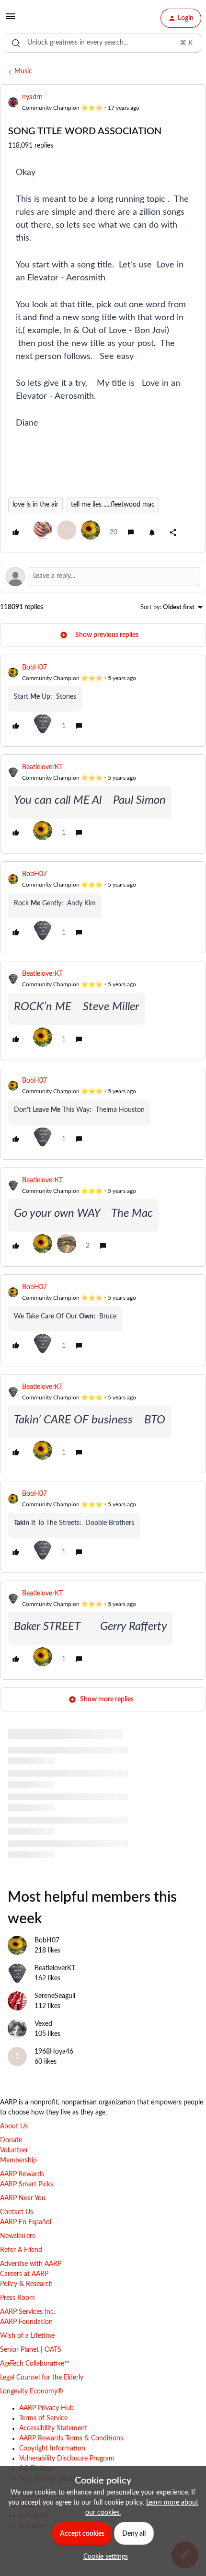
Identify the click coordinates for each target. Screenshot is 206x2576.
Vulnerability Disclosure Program (67, 2459)
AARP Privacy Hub (46, 2408)
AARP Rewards (22, 2174)
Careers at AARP (24, 2274)
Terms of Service (43, 2418)
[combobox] (103, 43)
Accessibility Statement (53, 2428)
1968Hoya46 (54, 2052)
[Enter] (16, 43)
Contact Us (17, 2212)
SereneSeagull (55, 1996)
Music (23, 71)
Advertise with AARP (31, 2264)
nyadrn (32, 97)
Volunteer (14, 2150)
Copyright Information (52, 2449)
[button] (11, 20)
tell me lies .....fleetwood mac (113, 505)
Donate (11, 2140)
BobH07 (34, 668)
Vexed (43, 2024)
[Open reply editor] (103, 577)
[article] (103, 701)
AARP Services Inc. (28, 2312)
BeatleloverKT (42, 767)
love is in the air (35, 505)
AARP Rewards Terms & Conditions (71, 2438)
